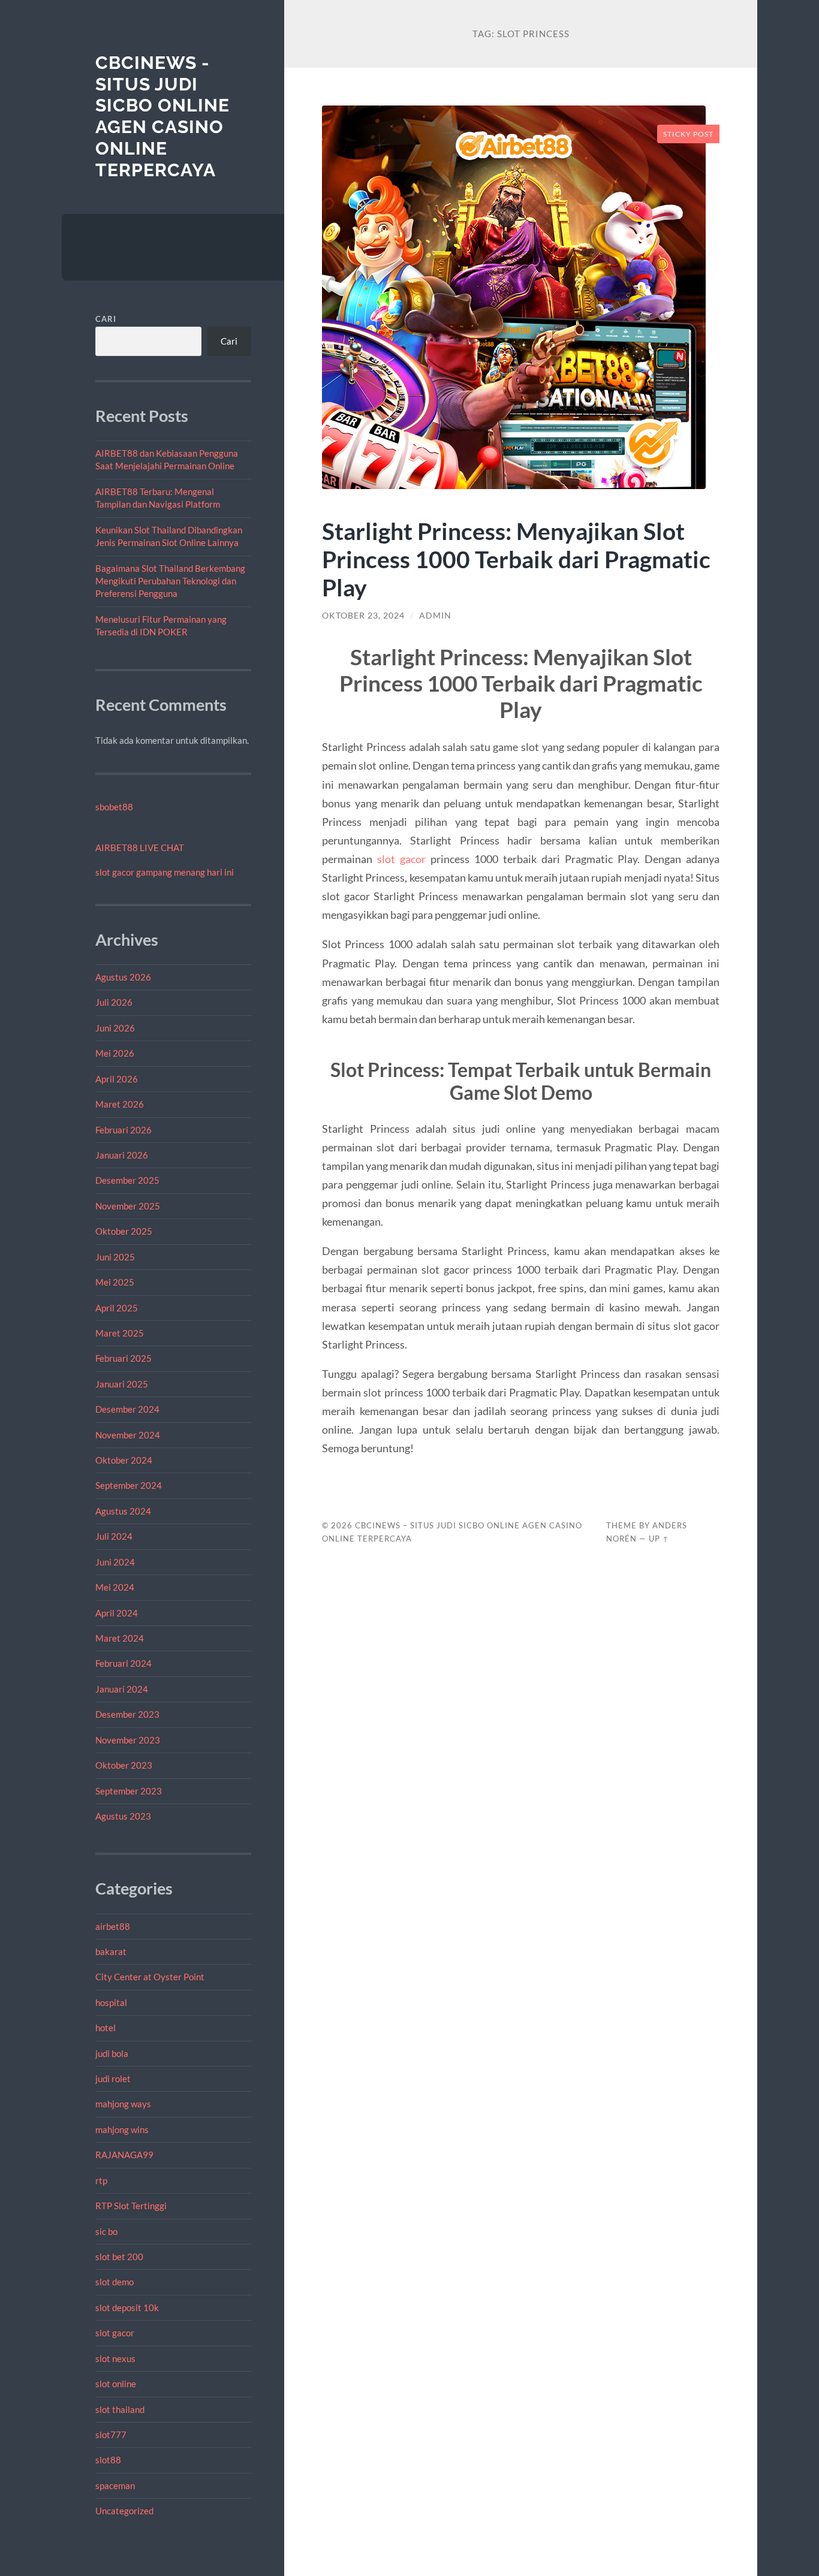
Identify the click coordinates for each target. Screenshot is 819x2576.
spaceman (115, 2485)
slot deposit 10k (127, 2307)
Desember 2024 (127, 1409)
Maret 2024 (120, 1638)
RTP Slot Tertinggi (131, 2206)
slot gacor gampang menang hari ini (165, 872)
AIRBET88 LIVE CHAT (140, 847)
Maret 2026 (120, 1104)
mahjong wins (122, 2129)
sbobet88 (114, 807)
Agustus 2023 (123, 1816)
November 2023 (128, 1740)
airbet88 (113, 1926)
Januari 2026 (122, 1155)
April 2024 (117, 1613)
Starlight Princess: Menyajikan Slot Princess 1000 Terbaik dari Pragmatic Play (516, 559)
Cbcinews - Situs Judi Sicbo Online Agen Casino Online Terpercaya (162, 116)
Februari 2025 (124, 1358)
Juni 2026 (115, 1028)
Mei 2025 (115, 1282)
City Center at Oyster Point (150, 1977)
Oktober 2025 (124, 1231)
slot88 (108, 2460)
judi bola (112, 2053)
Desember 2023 (127, 1714)
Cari (106, 319)
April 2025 (117, 1308)
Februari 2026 (124, 1130)
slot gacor (115, 2333)
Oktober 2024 (124, 1460)
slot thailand (120, 2409)
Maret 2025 (120, 1333)
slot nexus (115, 2358)
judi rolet (113, 2079)
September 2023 (129, 1791)
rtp (101, 2180)
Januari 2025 (122, 1384)
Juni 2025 (115, 1257)
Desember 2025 (127, 1180)
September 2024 (129, 1485)
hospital (111, 2002)
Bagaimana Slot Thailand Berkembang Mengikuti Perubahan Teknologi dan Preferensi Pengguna (170, 581)
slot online (116, 2384)
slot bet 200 (119, 2257)
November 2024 (128, 1435)
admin (435, 616)
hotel (106, 2028)
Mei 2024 (115, 1587)
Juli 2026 (114, 1002)
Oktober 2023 (124, 1765)
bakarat (111, 1951)
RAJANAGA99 (124, 2155)
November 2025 (128, 1206)
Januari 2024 (122, 1689)
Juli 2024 (114, 1536)
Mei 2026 (115, 1053)
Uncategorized (124, 2511)
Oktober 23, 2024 (363, 616)
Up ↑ (659, 1539)
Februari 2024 (124, 1663)
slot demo (115, 2282)
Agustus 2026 (123, 977)
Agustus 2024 (123, 1511)
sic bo (106, 2231)
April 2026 (117, 1079)
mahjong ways (123, 2104)
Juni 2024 (115, 1562)
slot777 (111, 2435)
